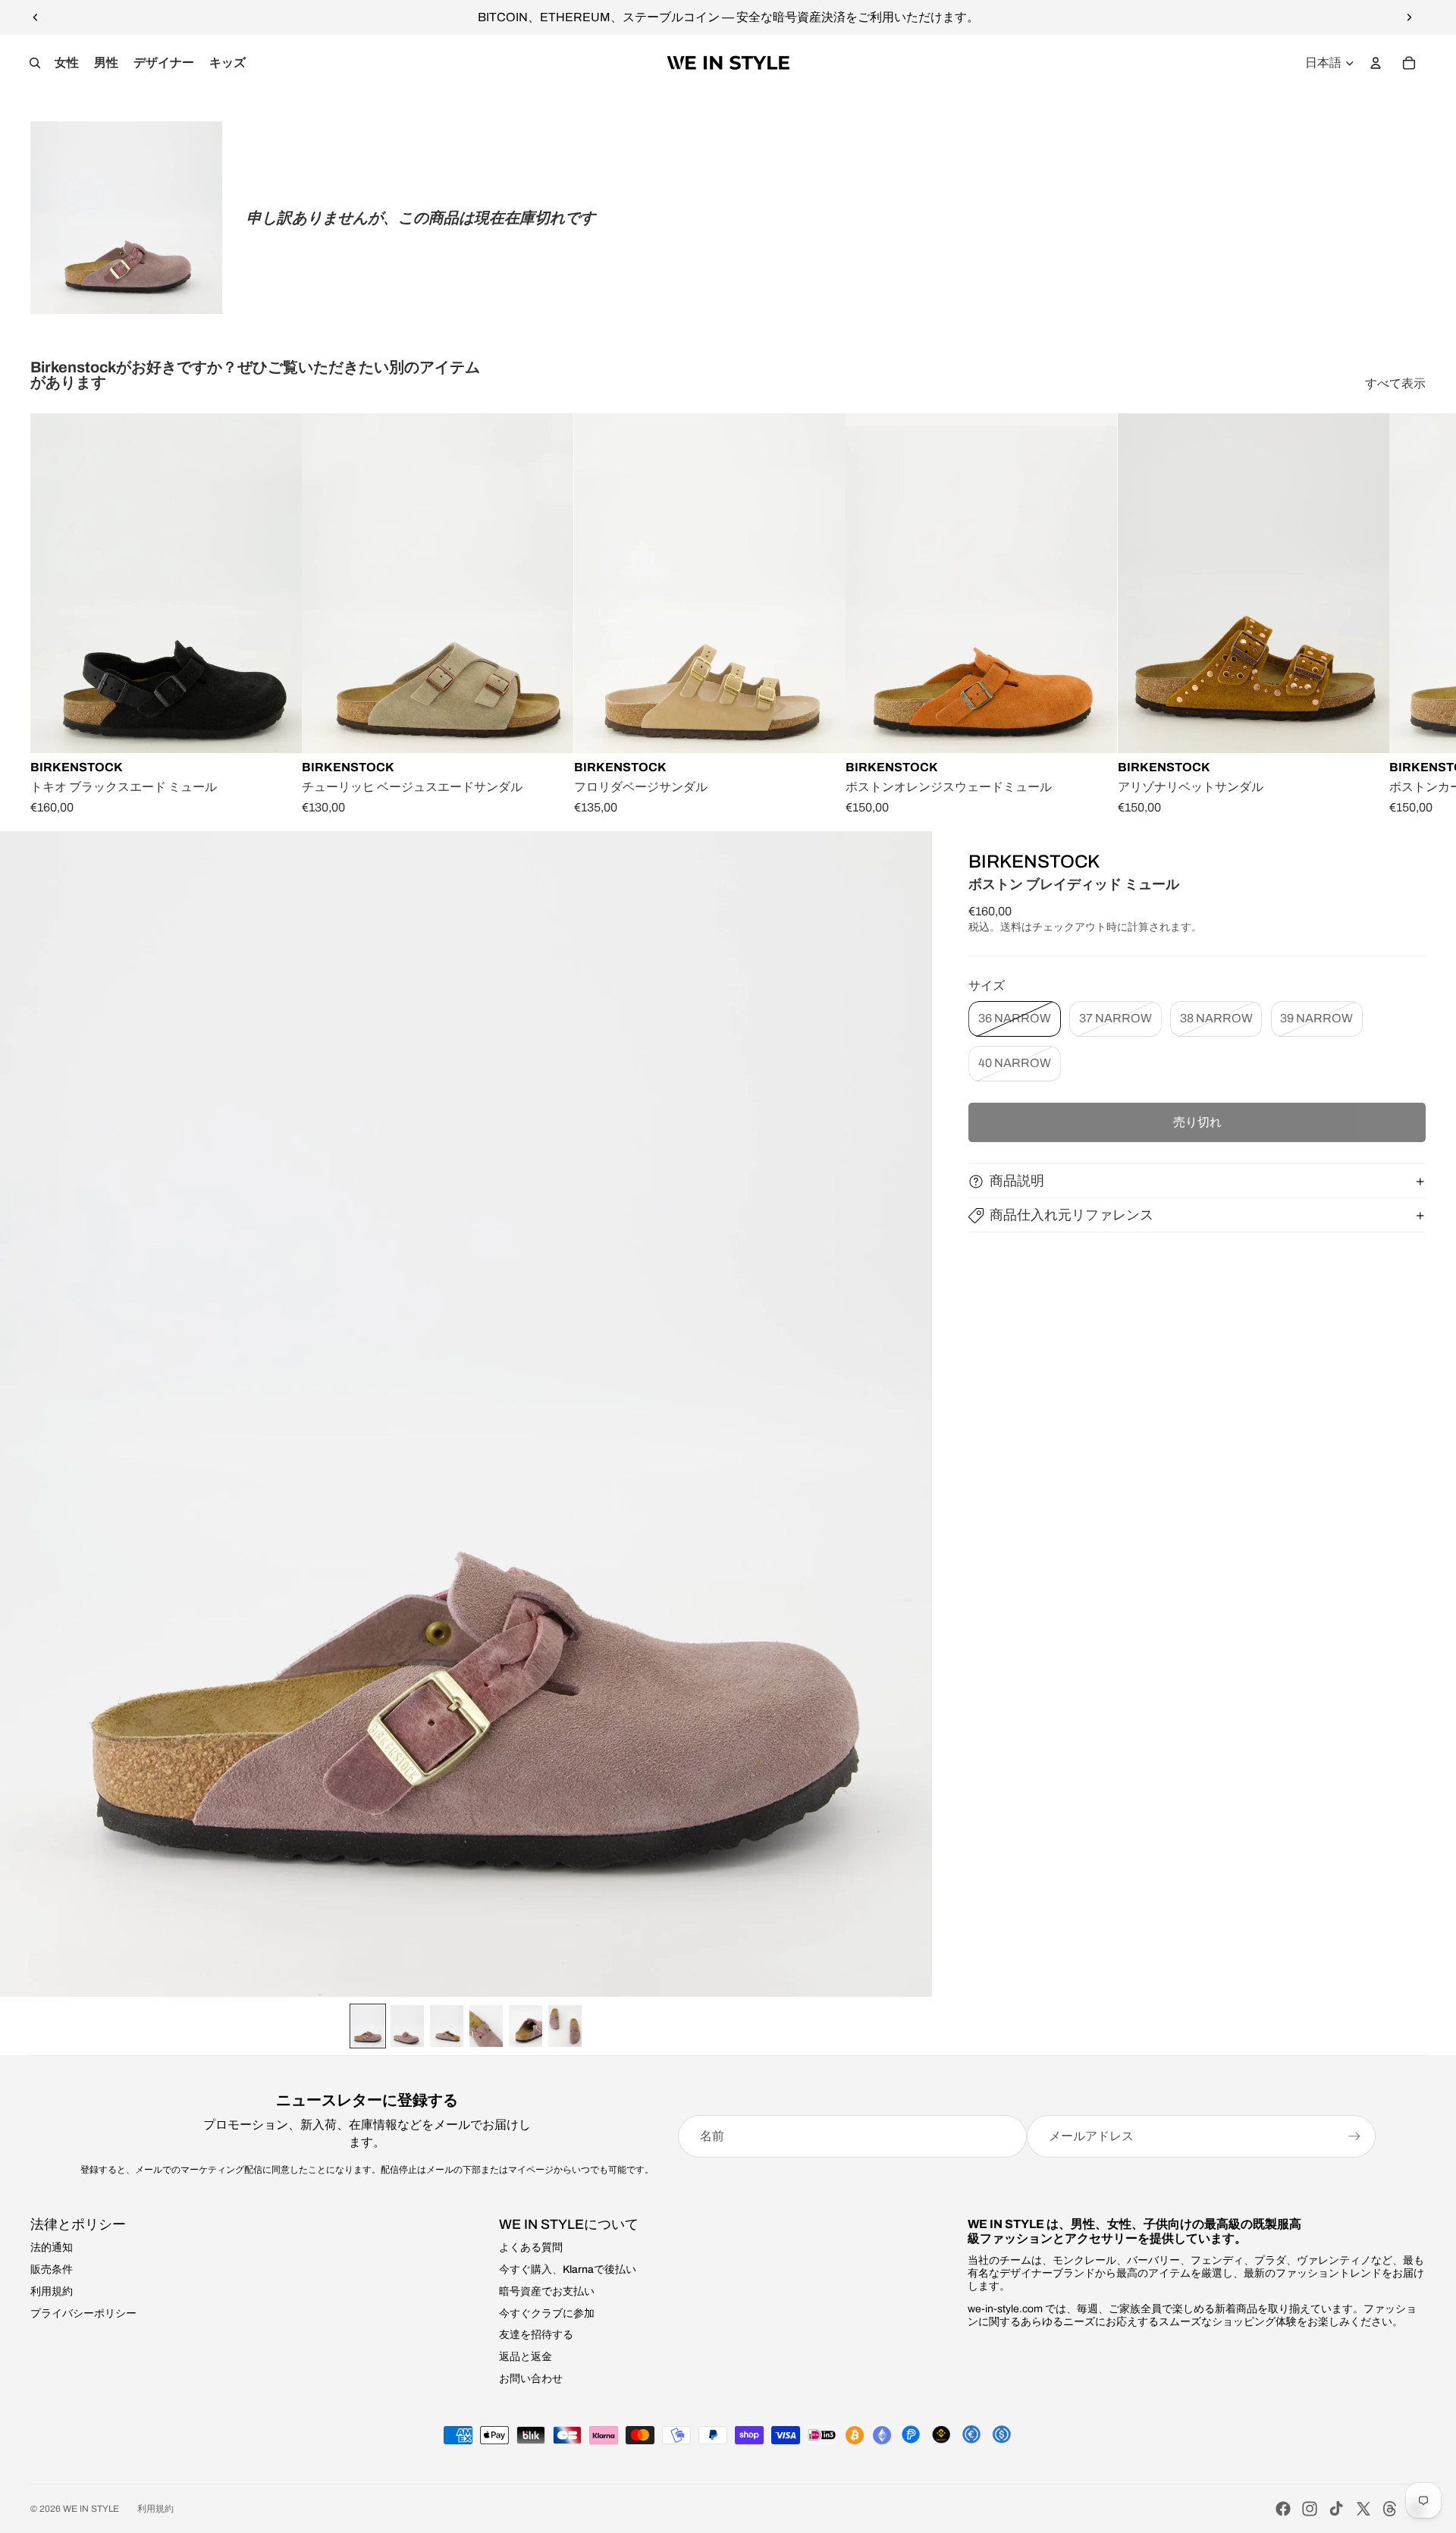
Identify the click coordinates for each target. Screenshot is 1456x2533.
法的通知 (52, 2247)
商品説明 (1017, 1181)
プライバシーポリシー (83, 2313)
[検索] (35, 63)
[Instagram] (1310, 2509)
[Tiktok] (1336, 2509)
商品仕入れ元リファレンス (1072, 1215)
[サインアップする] (1354, 2136)
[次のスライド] (1409, 17)
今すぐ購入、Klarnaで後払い (568, 2269)
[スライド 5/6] (526, 2026)
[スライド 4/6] (486, 2026)
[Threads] (1390, 2509)
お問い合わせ (531, 2379)
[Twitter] (1363, 2509)
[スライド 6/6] (565, 2026)
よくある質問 (531, 2247)
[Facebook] (1283, 2509)
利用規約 (52, 2291)
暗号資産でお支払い (547, 2291)
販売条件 (52, 2269)
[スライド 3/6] (447, 2026)
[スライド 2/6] (407, 2026)
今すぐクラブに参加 (547, 2313)
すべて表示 (1395, 383)
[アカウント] (1376, 63)
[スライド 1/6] (368, 2026)
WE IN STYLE (91, 2509)
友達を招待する (536, 2335)
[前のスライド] (36, 17)
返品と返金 (526, 2357)
